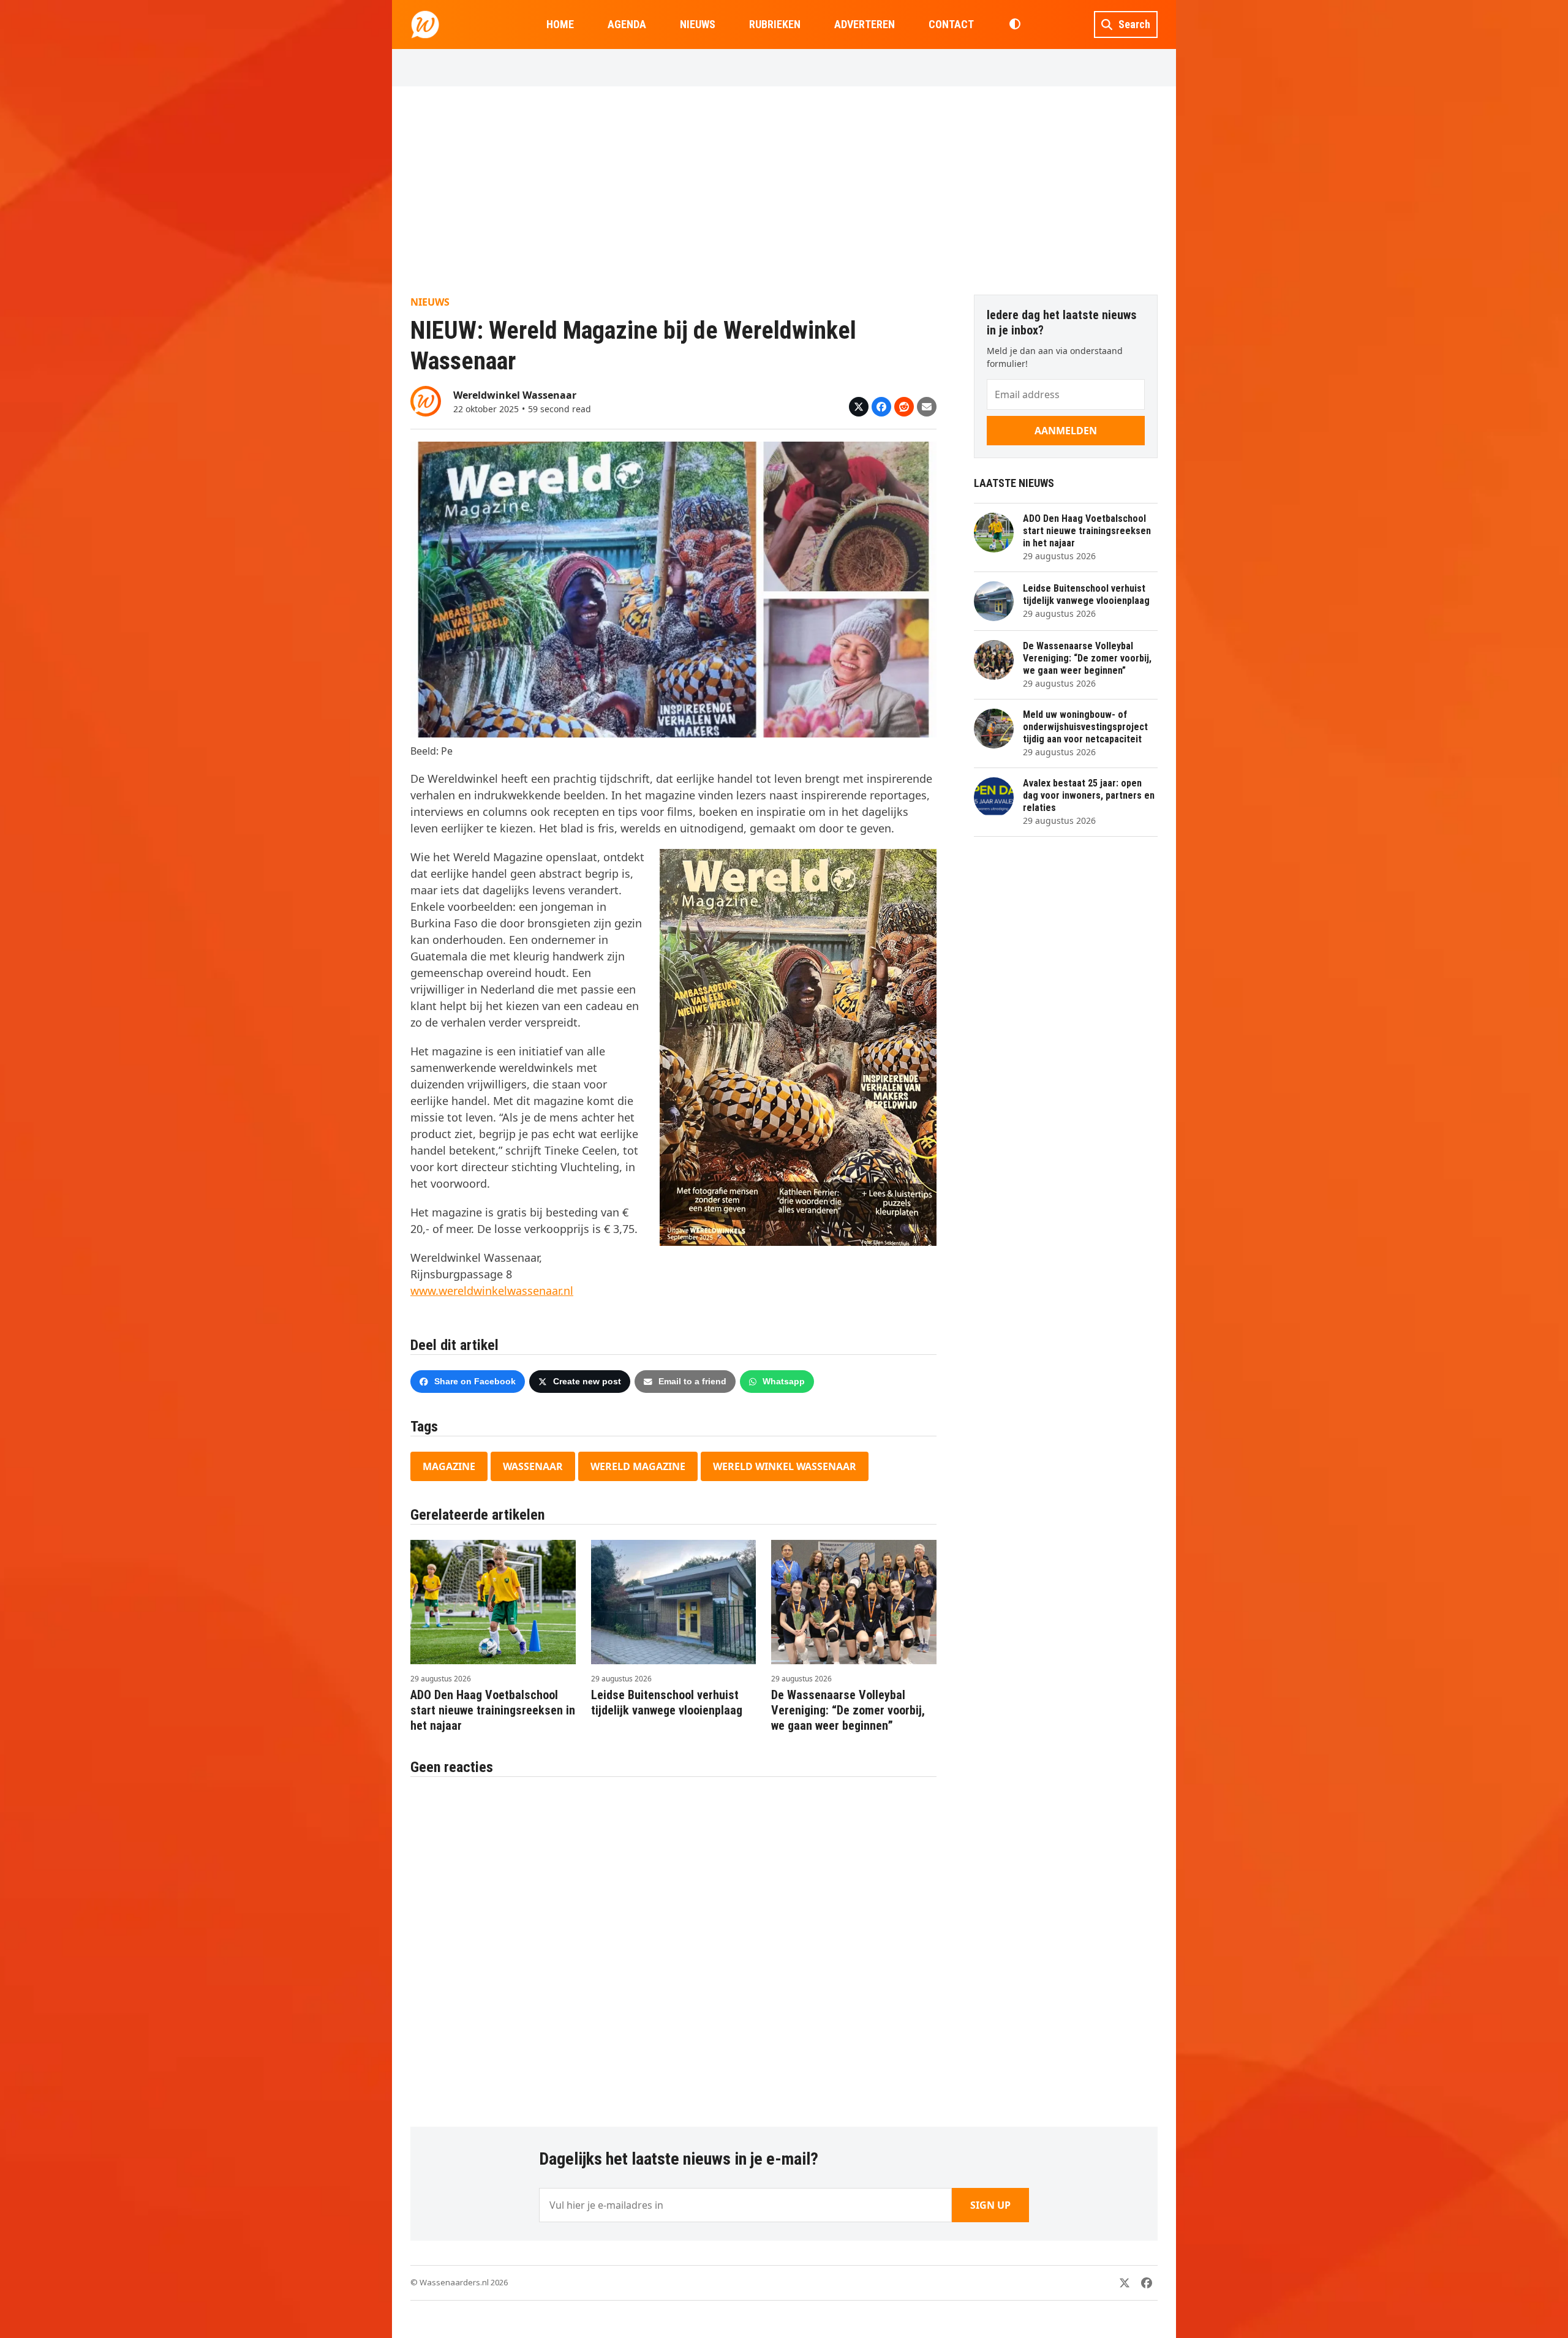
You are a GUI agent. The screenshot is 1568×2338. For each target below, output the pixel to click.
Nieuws (430, 302)
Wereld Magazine (638, 1466)
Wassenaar (533, 1466)
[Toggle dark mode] (1015, 25)
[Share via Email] (927, 407)
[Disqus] (673, 1945)
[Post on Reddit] (904, 407)
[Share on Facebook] (881, 407)
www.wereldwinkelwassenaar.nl (492, 1291)
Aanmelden (1066, 431)
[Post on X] (859, 407)
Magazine (449, 1466)
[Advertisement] (784, 190)
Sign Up (990, 2205)
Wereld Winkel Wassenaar (785, 1466)
